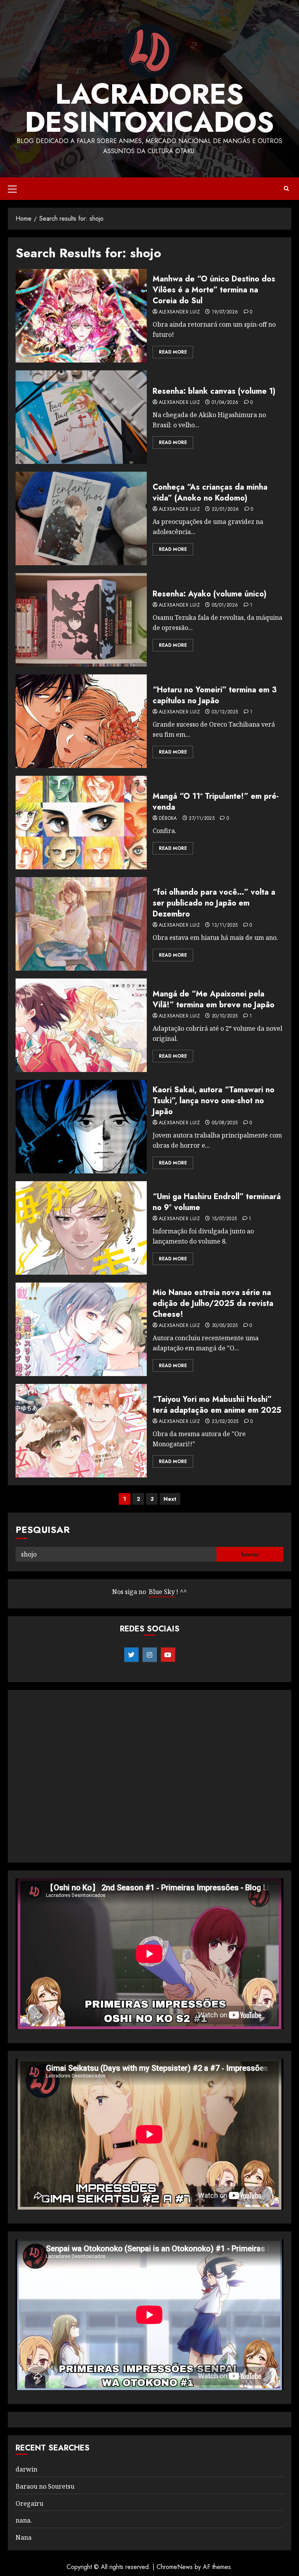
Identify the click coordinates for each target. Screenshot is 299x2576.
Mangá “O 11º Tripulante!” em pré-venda (216, 802)
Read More (173, 352)
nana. (24, 2520)
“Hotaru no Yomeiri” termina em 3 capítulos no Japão (215, 695)
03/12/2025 (225, 712)
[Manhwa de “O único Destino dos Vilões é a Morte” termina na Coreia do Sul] (81, 316)
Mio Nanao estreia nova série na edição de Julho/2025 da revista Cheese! (213, 1303)
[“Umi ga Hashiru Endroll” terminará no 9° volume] (81, 1228)
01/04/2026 (225, 403)
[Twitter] (131, 1655)
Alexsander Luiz (179, 312)
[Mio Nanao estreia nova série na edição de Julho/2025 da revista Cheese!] (81, 1329)
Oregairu (29, 2503)
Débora (168, 819)
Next (170, 1499)
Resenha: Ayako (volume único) (209, 594)
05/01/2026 (225, 605)
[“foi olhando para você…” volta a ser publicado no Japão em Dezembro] (81, 924)
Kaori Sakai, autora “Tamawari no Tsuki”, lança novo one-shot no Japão (214, 1101)
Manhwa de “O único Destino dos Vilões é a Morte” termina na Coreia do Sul (214, 290)
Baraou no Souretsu (45, 2486)
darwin (26, 2469)
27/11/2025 (202, 819)
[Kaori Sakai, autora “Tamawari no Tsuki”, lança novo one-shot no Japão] (81, 1127)
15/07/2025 (224, 1219)
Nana (24, 2537)
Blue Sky (162, 1592)
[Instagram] (150, 1655)
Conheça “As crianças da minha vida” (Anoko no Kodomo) (210, 493)
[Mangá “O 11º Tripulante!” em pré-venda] (81, 823)
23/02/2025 (225, 1422)
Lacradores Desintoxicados (149, 108)
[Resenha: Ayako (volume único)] (81, 620)
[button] (12, 189)
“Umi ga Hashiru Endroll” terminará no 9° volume (217, 1202)
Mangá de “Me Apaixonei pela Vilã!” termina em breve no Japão (214, 999)
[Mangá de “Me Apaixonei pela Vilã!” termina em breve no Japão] (81, 1025)
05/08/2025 (225, 1123)
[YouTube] (168, 1655)
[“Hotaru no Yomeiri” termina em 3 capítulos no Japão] (81, 721)
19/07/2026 (225, 312)
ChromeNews (175, 2567)
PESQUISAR (43, 1529)
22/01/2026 (225, 510)
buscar (250, 1554)
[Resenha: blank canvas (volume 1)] (81, 417)
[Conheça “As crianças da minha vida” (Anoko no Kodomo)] (81, 518)
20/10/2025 (225, 1016)
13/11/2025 (225, 925)
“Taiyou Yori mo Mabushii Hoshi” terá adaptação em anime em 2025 (217, 1405)
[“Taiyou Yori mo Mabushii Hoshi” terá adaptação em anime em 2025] (81, 1431)
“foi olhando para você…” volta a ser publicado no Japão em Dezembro (214, 903)
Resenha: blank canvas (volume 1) (214, 391)
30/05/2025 (225, 1326)
